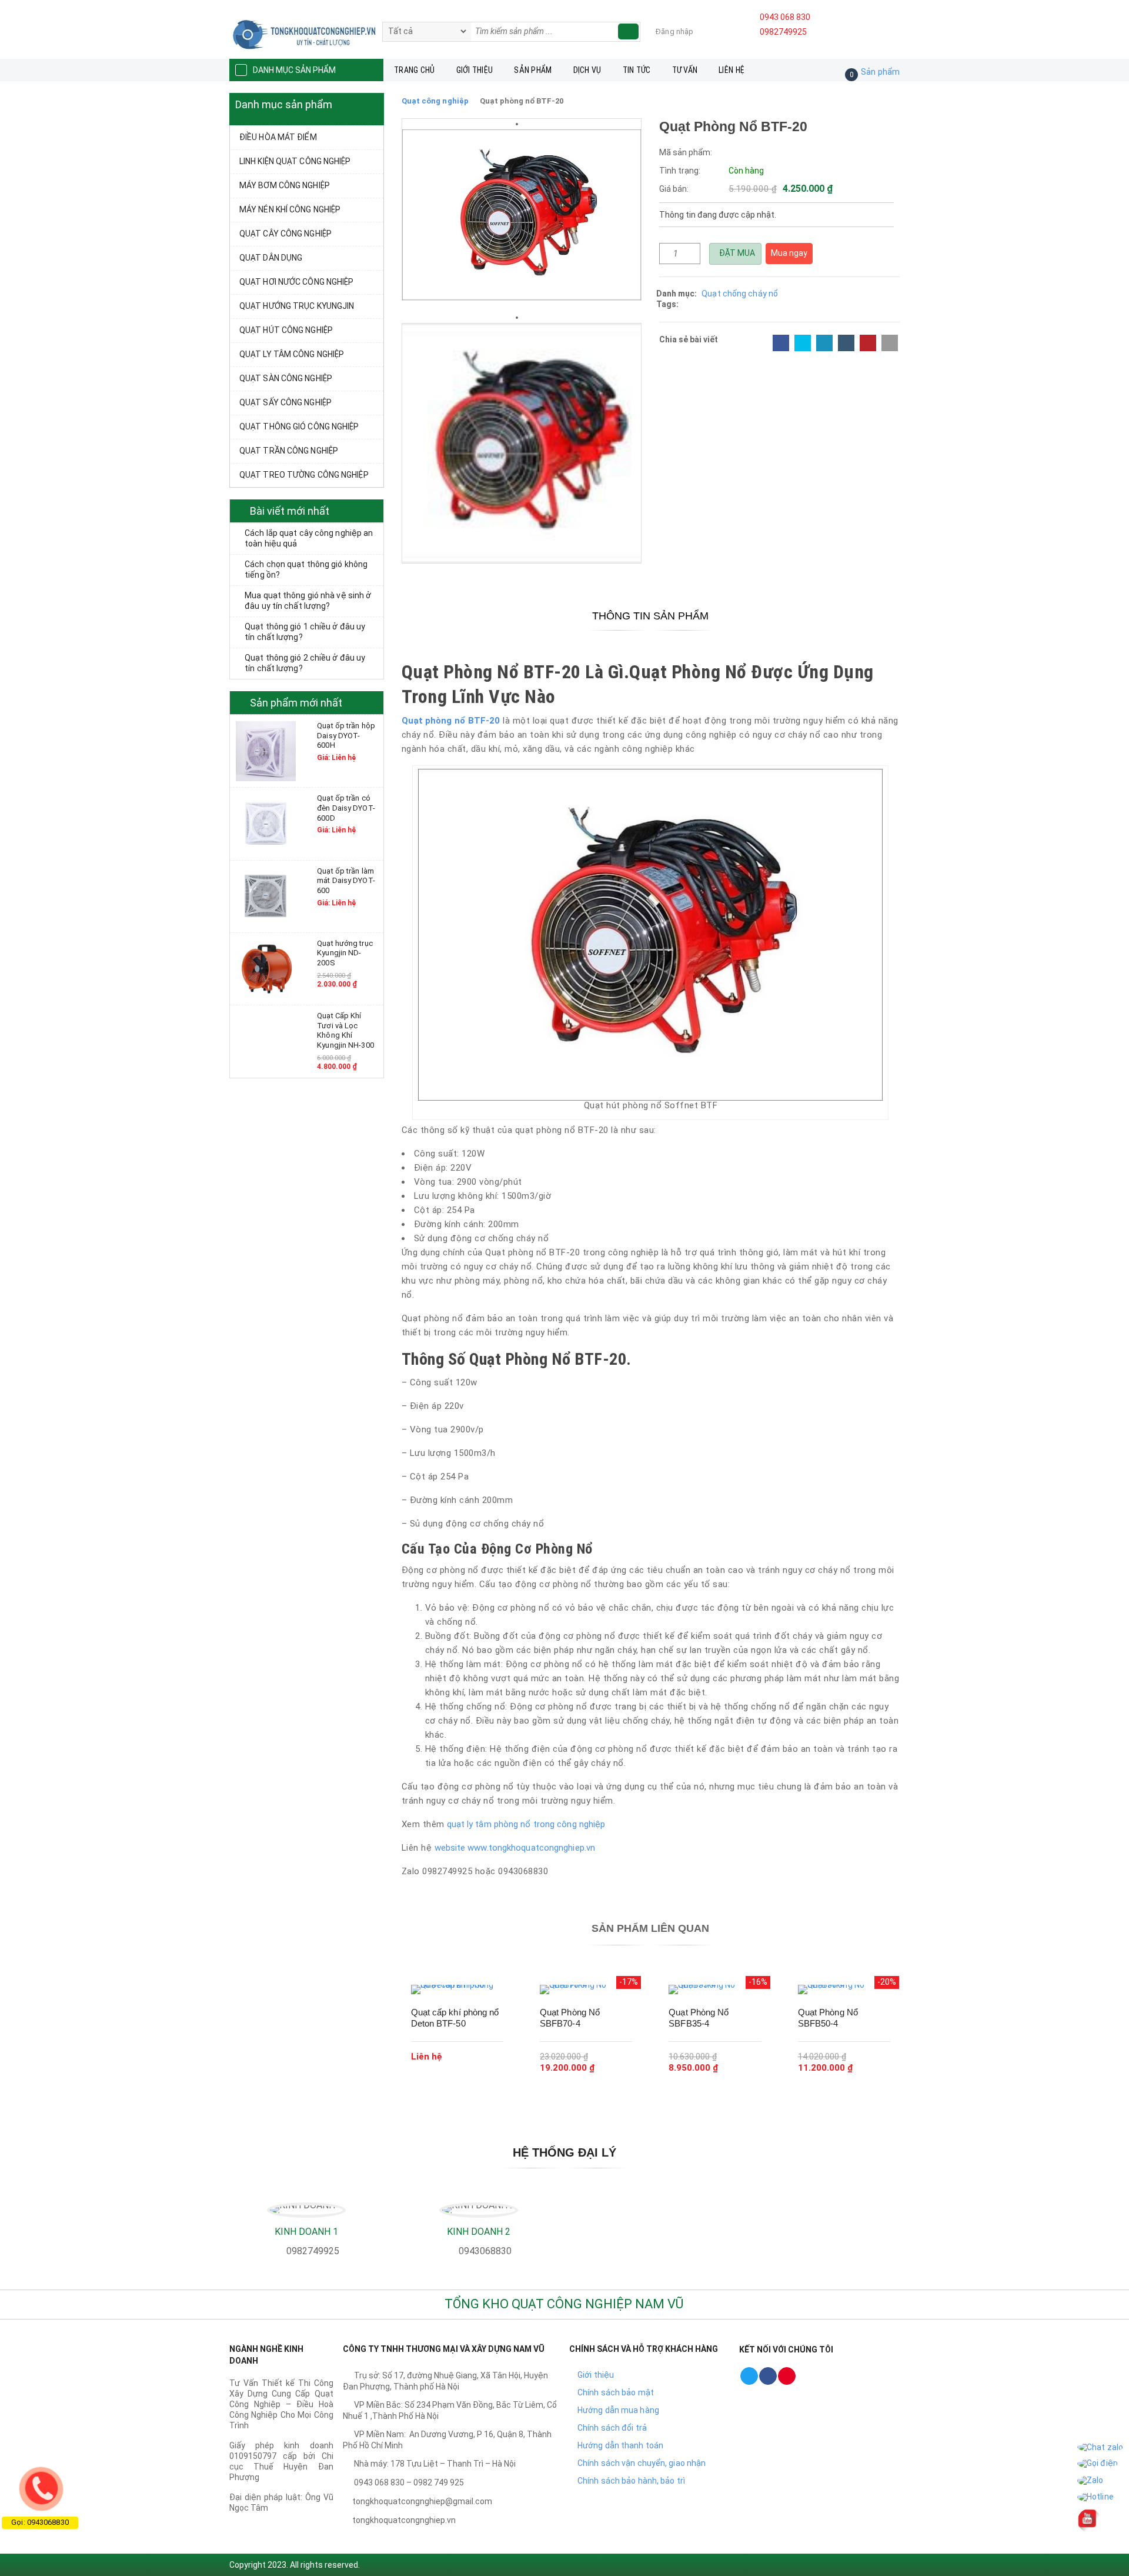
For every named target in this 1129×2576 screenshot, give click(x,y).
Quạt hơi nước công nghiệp (297, 282)
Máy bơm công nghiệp (285, 185)
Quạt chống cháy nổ (740, 294)
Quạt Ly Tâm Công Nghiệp (292, 354)
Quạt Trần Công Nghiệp (289, 451)
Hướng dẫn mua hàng (618, 2410)
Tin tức (637, 70)
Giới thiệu (475, 70)
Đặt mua (736, 253)
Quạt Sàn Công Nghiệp (286, 378)
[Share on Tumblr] (846, 343)
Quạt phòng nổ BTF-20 (451, 721)
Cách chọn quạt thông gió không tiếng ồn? (306, 569)
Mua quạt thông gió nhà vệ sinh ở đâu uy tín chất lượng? (308, 601)
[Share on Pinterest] (868, 343)
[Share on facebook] (781, 343)
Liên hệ (731, 70)
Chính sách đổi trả (612, 2428)
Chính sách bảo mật (616, 2392)
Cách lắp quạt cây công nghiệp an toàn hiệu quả (309, 538)
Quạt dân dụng (271, 258)
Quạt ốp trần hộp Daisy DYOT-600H (346, 735)
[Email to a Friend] (890, 343)
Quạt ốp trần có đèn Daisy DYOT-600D (346, 808)
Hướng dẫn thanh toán (620, 2445)
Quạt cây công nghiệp (285, 234)
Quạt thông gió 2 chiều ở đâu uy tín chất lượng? (305, 663)
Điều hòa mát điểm (278, 137)
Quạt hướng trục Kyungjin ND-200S (345, 953)
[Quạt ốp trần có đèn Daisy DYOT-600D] (266, 823)
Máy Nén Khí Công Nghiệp (290, 209)
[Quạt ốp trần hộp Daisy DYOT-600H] (266, 751)
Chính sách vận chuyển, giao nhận (642, 2463)
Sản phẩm (533, 70)
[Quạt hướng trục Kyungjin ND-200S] (266, 968)
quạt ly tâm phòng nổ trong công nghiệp (525, 1824)
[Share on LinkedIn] (824, 343)
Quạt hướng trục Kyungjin (297, 306)
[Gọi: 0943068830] (41, 2488)
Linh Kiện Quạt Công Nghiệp (295, 161)
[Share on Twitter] (803, 343)
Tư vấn (685, 70)
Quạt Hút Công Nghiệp (286, 330)
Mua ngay (789, 253)
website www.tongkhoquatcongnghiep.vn (515, 1848)
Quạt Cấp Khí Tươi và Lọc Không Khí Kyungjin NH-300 (345, 1030)
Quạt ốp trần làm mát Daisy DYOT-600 (346, 881)
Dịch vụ (587, 70)
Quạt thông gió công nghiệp (299, 426)
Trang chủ (415, 70)
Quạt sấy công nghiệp (285, 402)
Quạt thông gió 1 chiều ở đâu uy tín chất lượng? (305, 632)
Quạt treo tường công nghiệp (304, 475)
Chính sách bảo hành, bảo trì (631, 2481)
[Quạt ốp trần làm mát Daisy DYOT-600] (266, 895)
